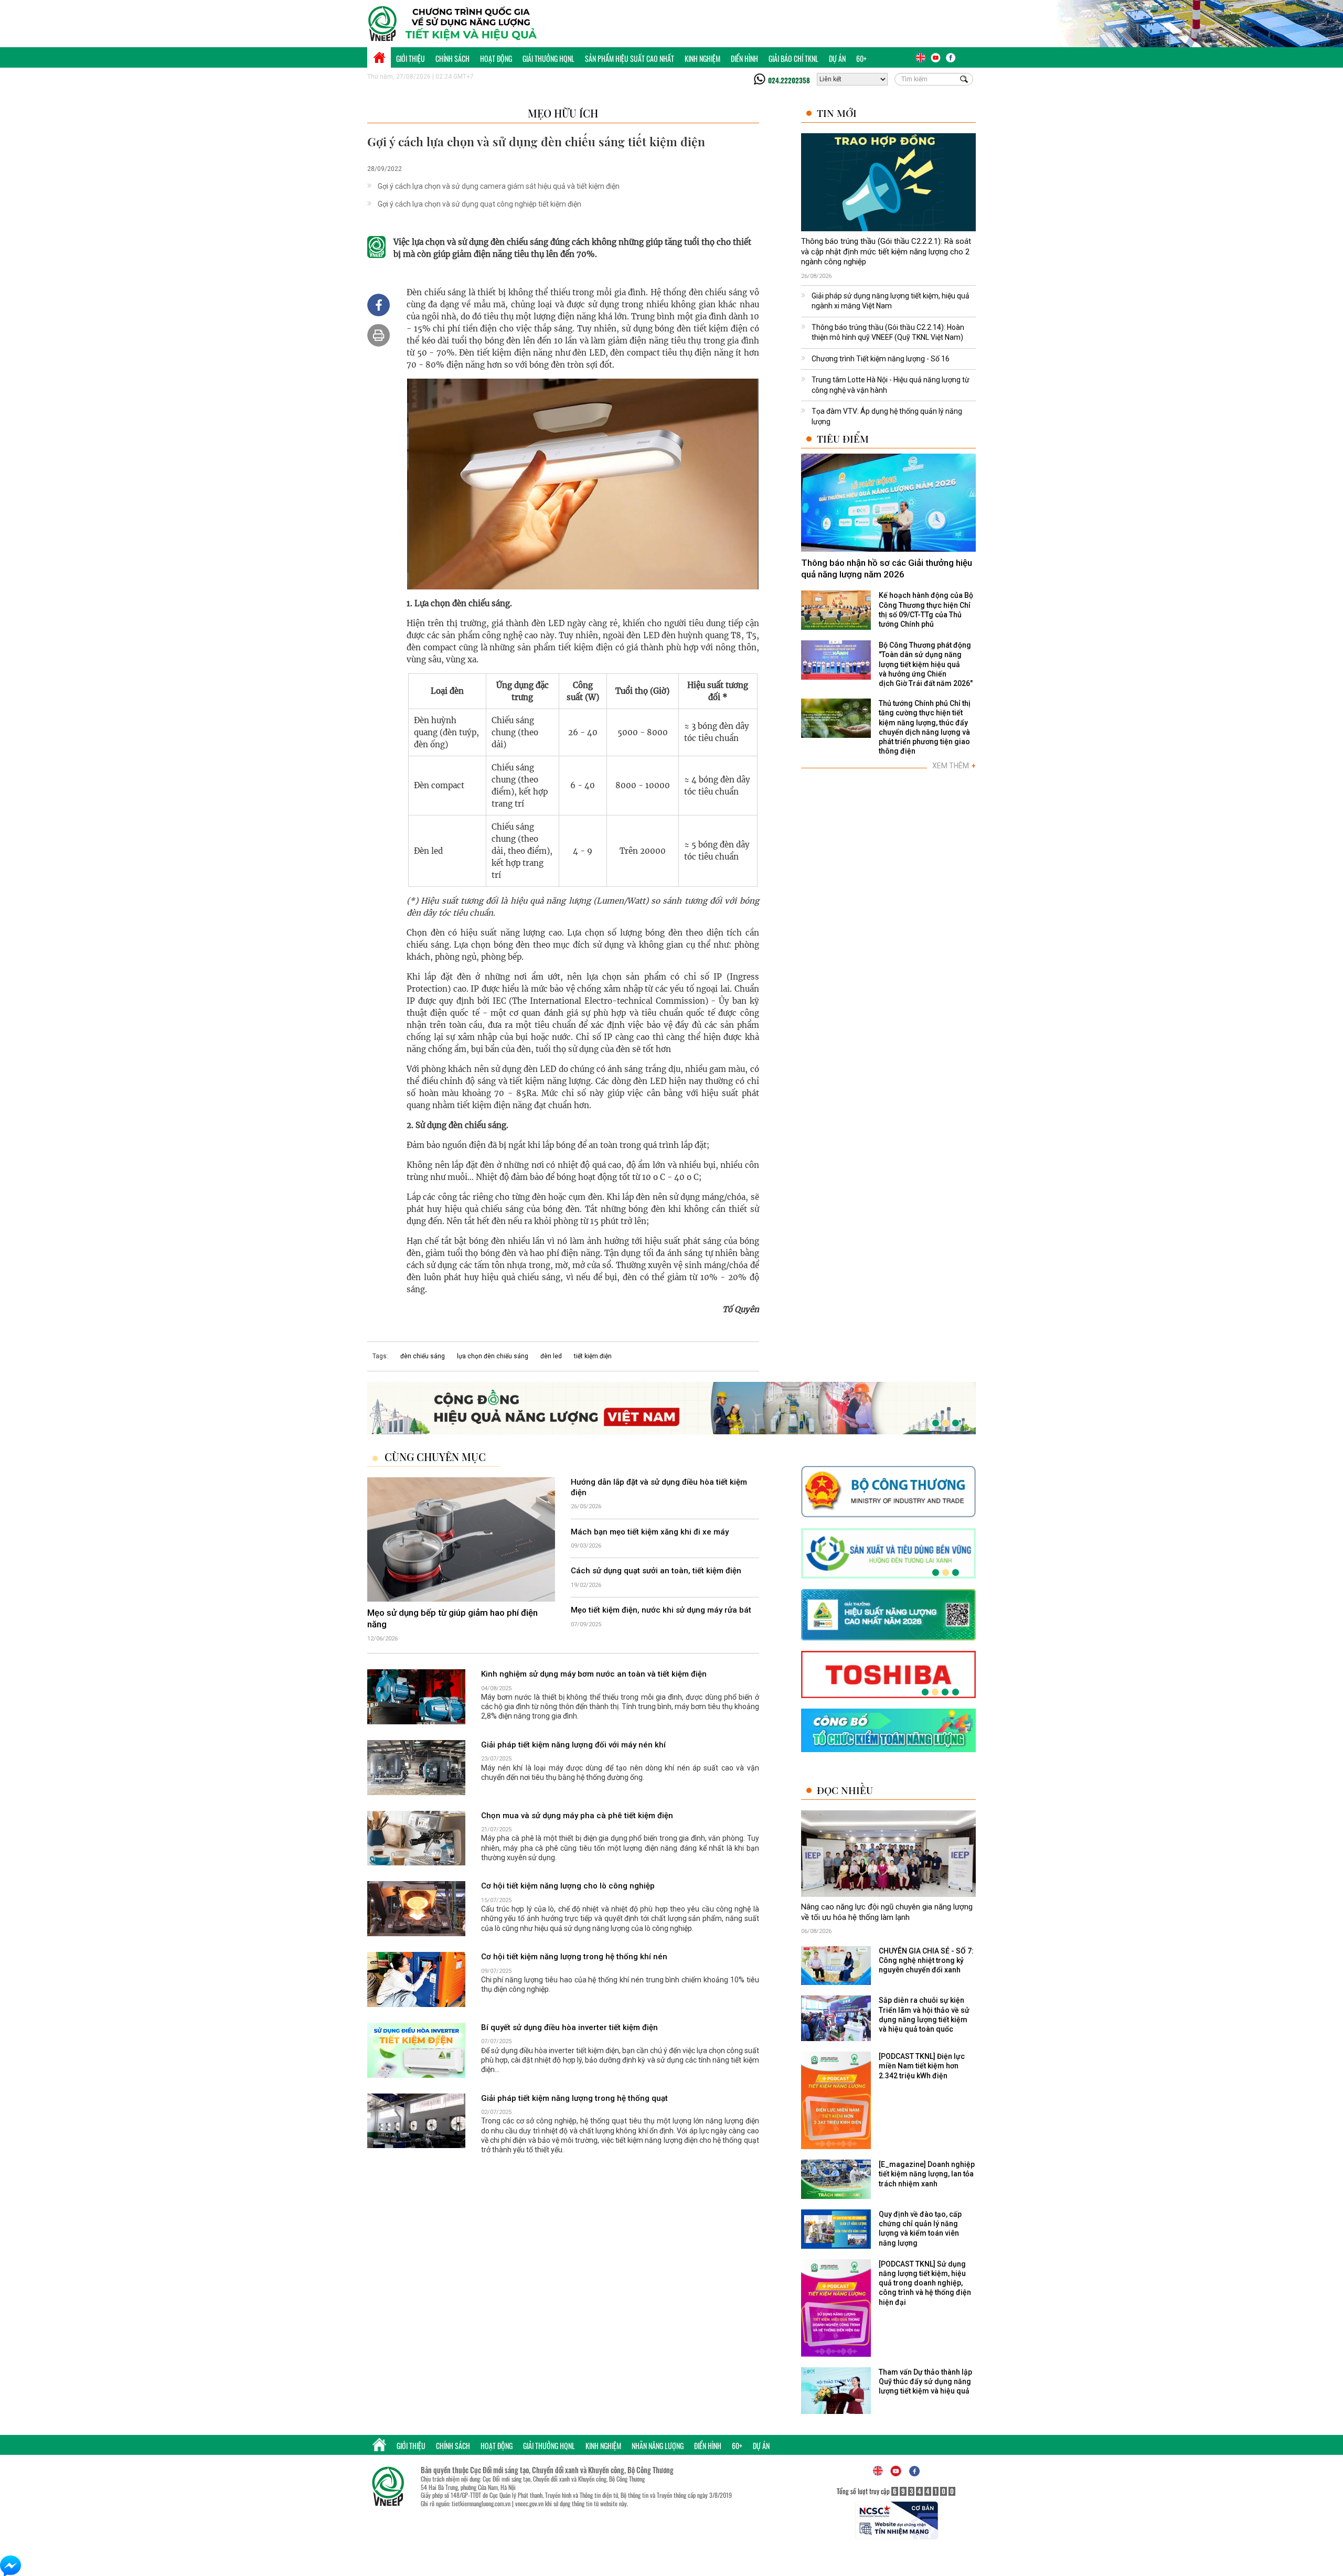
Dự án (837, 58)
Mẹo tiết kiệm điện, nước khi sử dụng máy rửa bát (661, 1611)
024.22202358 (789, 80)
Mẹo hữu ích (563, 113)
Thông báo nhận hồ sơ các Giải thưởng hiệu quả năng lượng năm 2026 (887, 568)
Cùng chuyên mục (435, 1457)
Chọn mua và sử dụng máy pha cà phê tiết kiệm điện (577, 1816)
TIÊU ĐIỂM (843, 439)
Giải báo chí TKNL (793, 58)
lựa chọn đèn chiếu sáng (493, 1356)
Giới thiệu (411, 58)
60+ (861, 58)
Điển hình (744, 58)
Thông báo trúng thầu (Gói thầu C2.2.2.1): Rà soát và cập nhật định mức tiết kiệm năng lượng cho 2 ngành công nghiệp (886, 251)
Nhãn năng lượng (658, 2446)
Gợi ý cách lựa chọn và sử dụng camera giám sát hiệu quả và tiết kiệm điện (499, 186)
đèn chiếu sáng (423, 1356)
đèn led (551, 1356)
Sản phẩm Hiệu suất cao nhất (630, 58)
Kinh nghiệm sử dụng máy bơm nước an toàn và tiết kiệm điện (594, 1674)
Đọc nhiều (845, 1791)
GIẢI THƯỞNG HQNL (548, 58)
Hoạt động (496, 58)
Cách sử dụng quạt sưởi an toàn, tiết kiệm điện (656, 1571)
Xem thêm (954, 766)
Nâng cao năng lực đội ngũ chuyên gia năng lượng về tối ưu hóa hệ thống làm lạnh (887, 1913)
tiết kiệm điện (593, 1356)
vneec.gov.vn (529, 2503)
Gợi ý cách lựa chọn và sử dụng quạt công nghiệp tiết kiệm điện (479, 204)
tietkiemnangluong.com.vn (481, 2503)
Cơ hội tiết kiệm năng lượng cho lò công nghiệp (568, 1886)
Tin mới (837, 113)
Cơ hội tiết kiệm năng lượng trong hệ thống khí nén (574, 1957)
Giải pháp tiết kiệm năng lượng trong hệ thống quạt (574, 2098)
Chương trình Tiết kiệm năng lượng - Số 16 (881, 359)
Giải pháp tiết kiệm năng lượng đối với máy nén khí (573, 1745)
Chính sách (452, 58)
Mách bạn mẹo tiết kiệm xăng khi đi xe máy (650, 1532)
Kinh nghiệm (702, 58)
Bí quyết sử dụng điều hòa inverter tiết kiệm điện (569, 2027)
